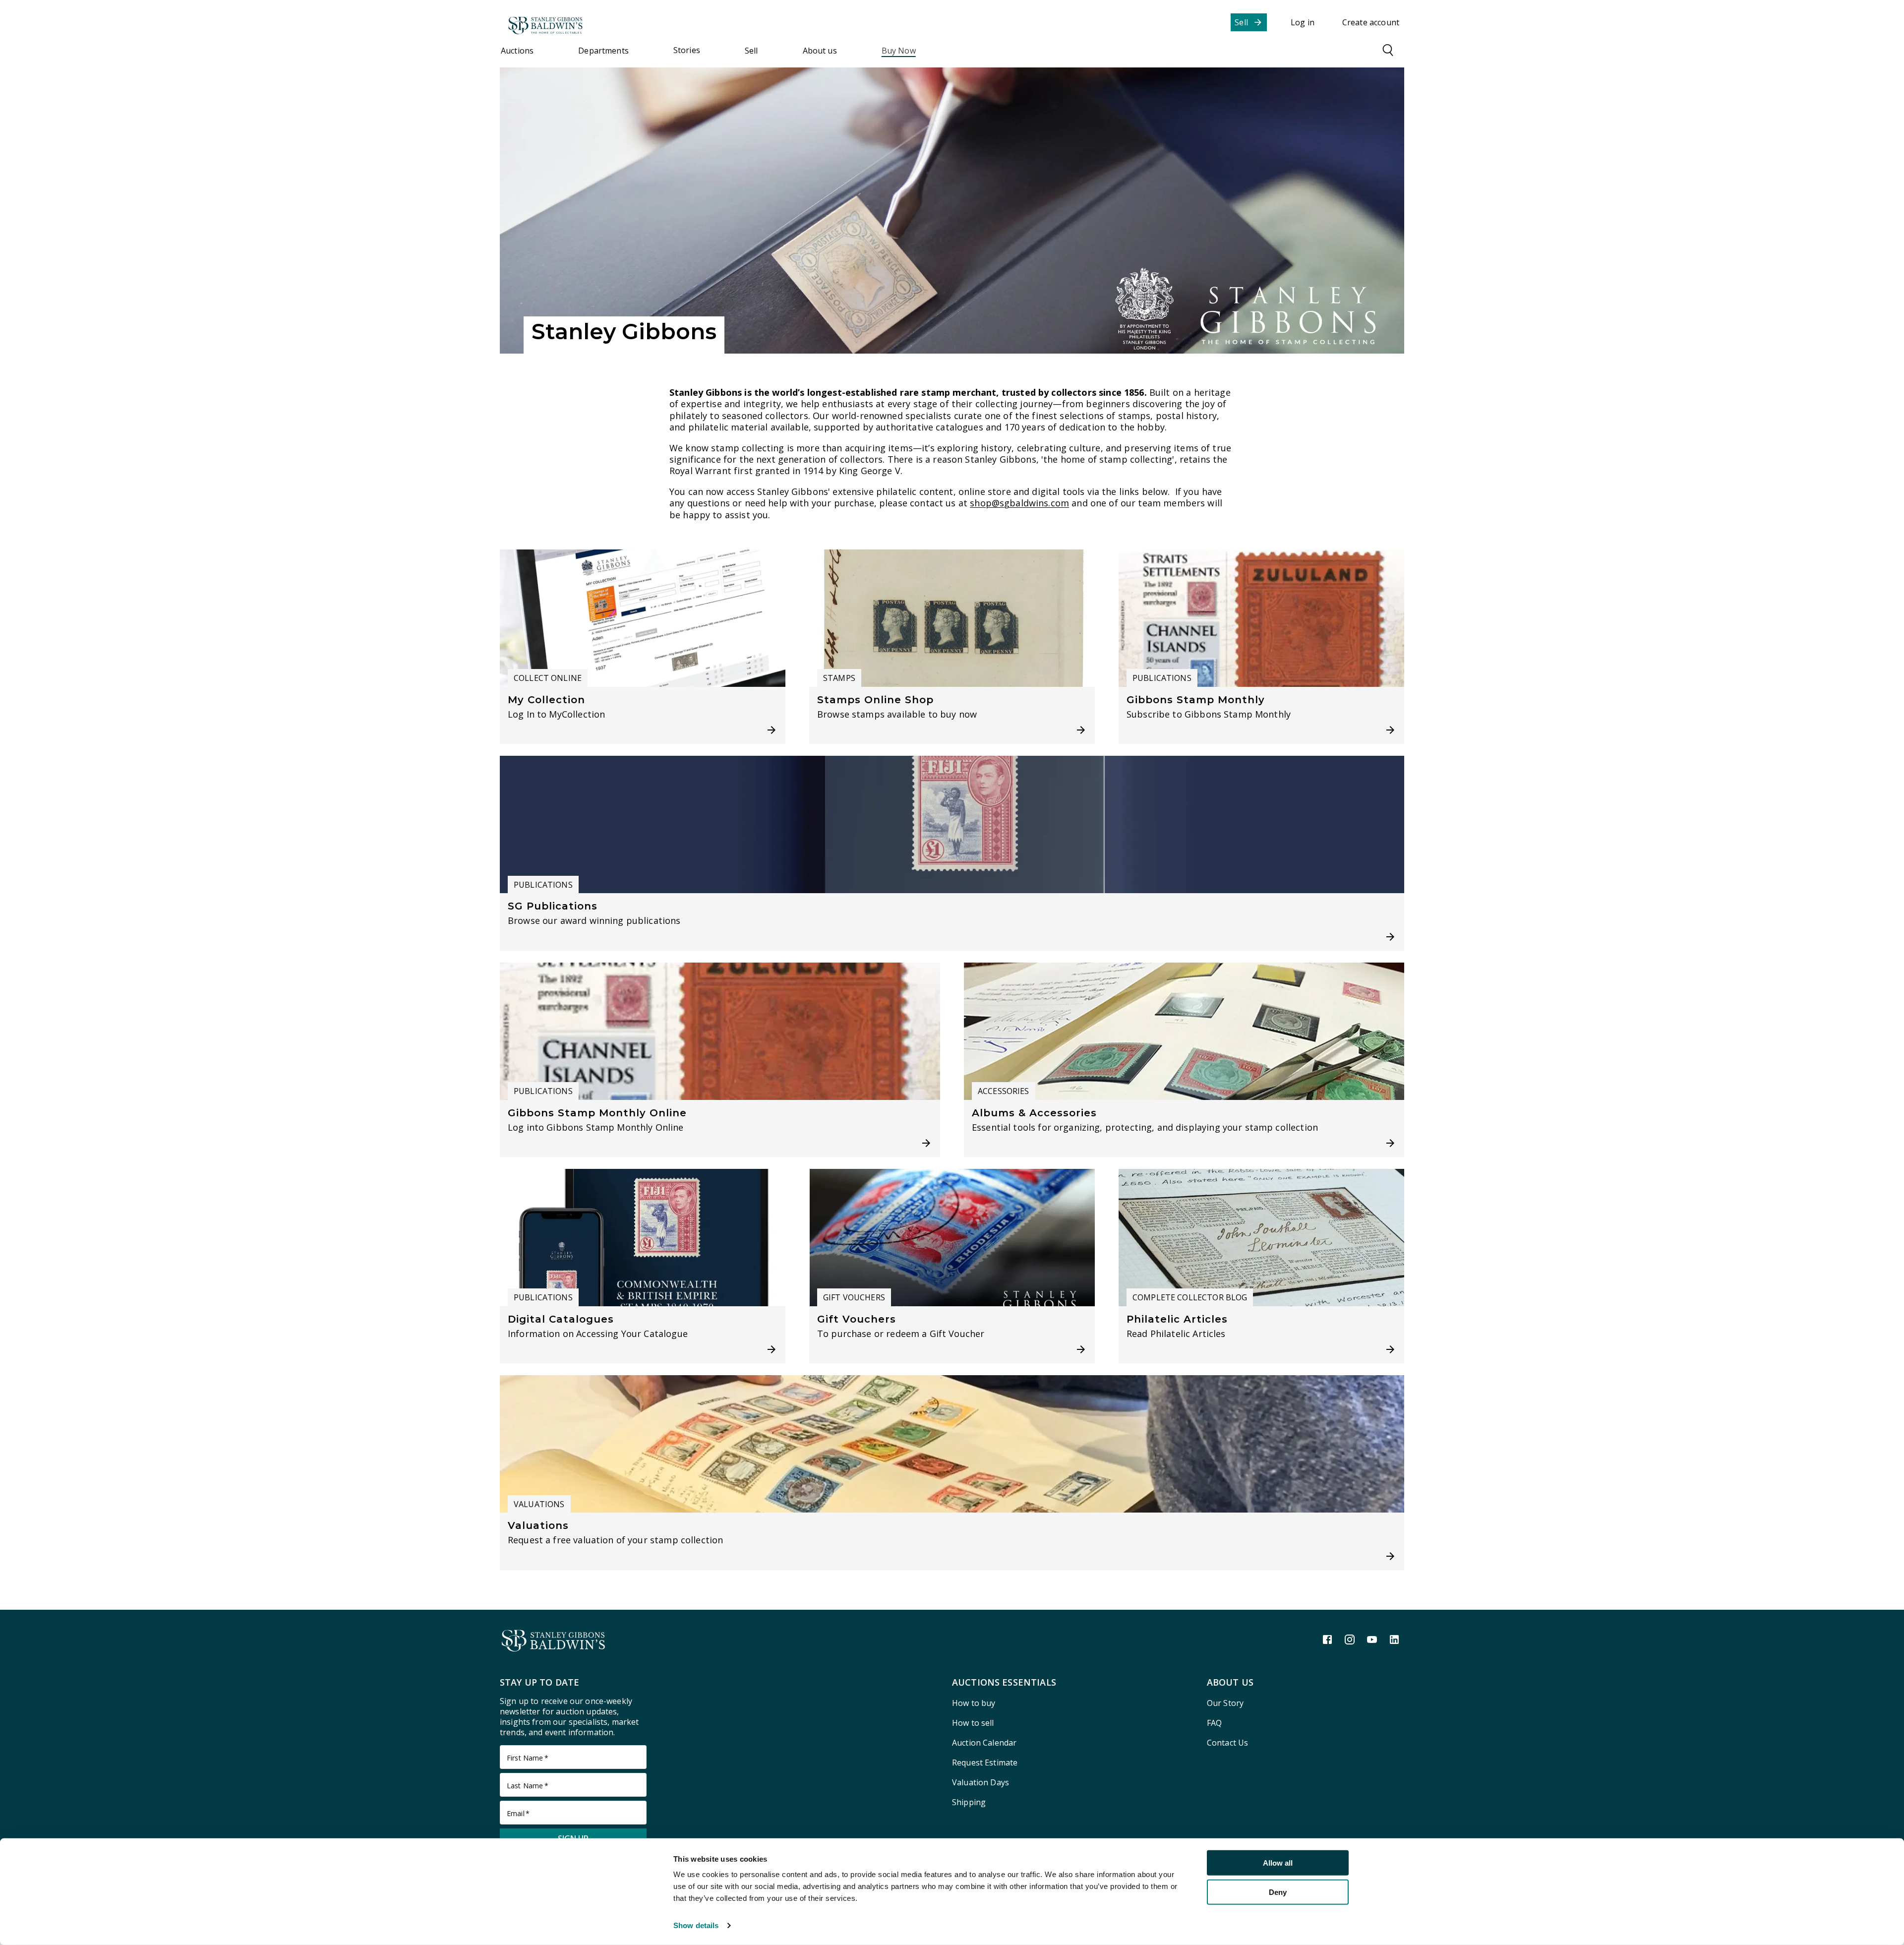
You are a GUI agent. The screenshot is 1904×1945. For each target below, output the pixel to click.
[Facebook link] (1327, 1640)
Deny (1278, 1892)
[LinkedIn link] (1394, 1640)
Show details (696, 1925)
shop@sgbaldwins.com (1019, 503)
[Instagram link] (1350, 1640)
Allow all (1278, 1863)
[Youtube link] (1372, 1640)
